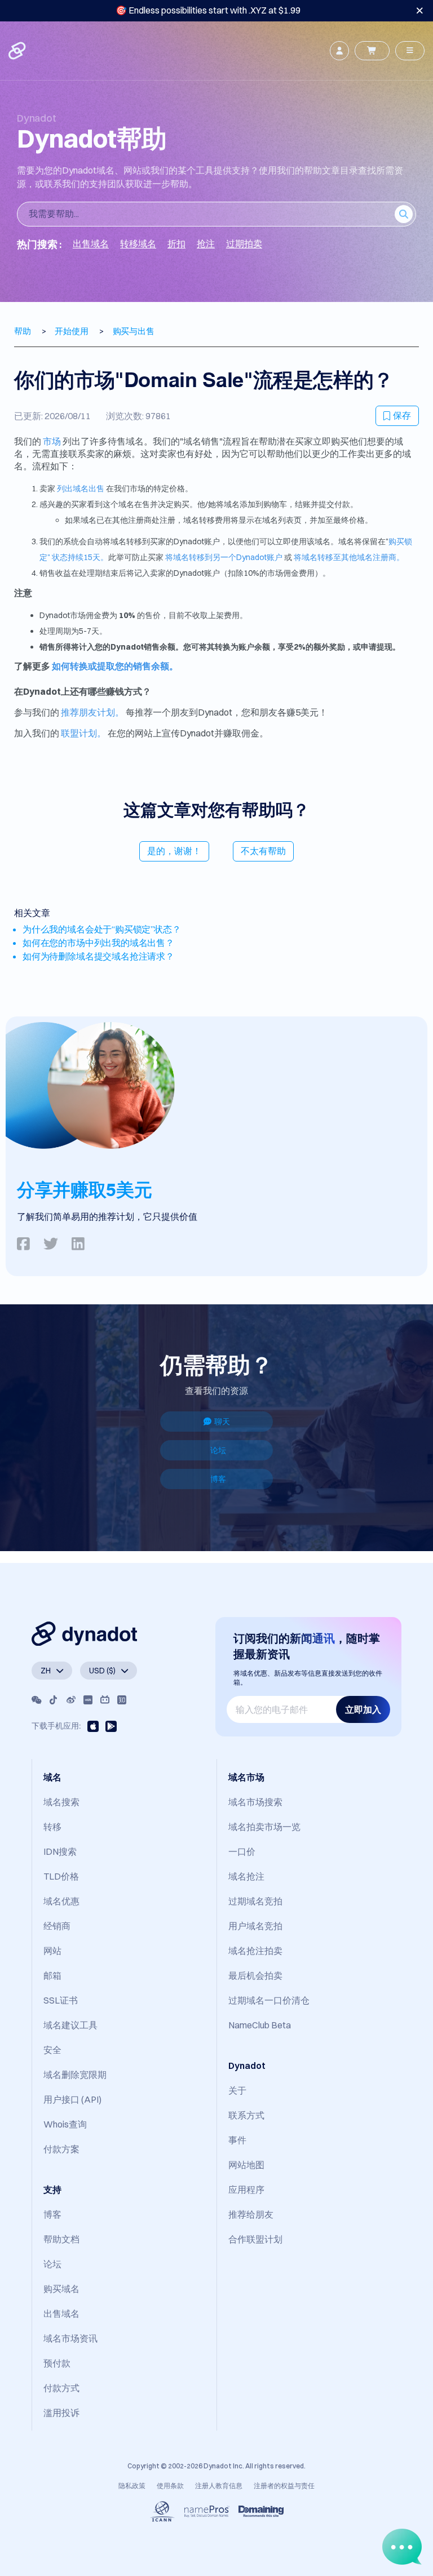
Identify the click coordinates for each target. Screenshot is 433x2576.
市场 (52, 441)
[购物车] (372, 51)
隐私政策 (132, 2486)
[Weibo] (71, 1700)
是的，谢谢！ (174, 851)
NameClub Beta (260, 2025)
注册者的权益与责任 (284, 2486)
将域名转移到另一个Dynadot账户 (224, 557)
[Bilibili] (105, 1700)
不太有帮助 (263, 851)
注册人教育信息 (219, 2486)
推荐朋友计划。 (92, 712)
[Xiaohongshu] (88, 1700)
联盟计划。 (83, 733)
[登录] (339, 51)
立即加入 (363, 1709)
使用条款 (170, 2486)
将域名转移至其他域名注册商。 (349, 557)
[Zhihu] (122, 1700)
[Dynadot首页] (18, 51)
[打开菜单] (410, 51)
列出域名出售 (81, 488)
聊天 (222, 1422)
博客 (218, 1479)
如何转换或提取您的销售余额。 (115, 666)
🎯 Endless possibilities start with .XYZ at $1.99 (208, 10)
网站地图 (246, 2165)
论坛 (218, 1450)
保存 (402, 415)
